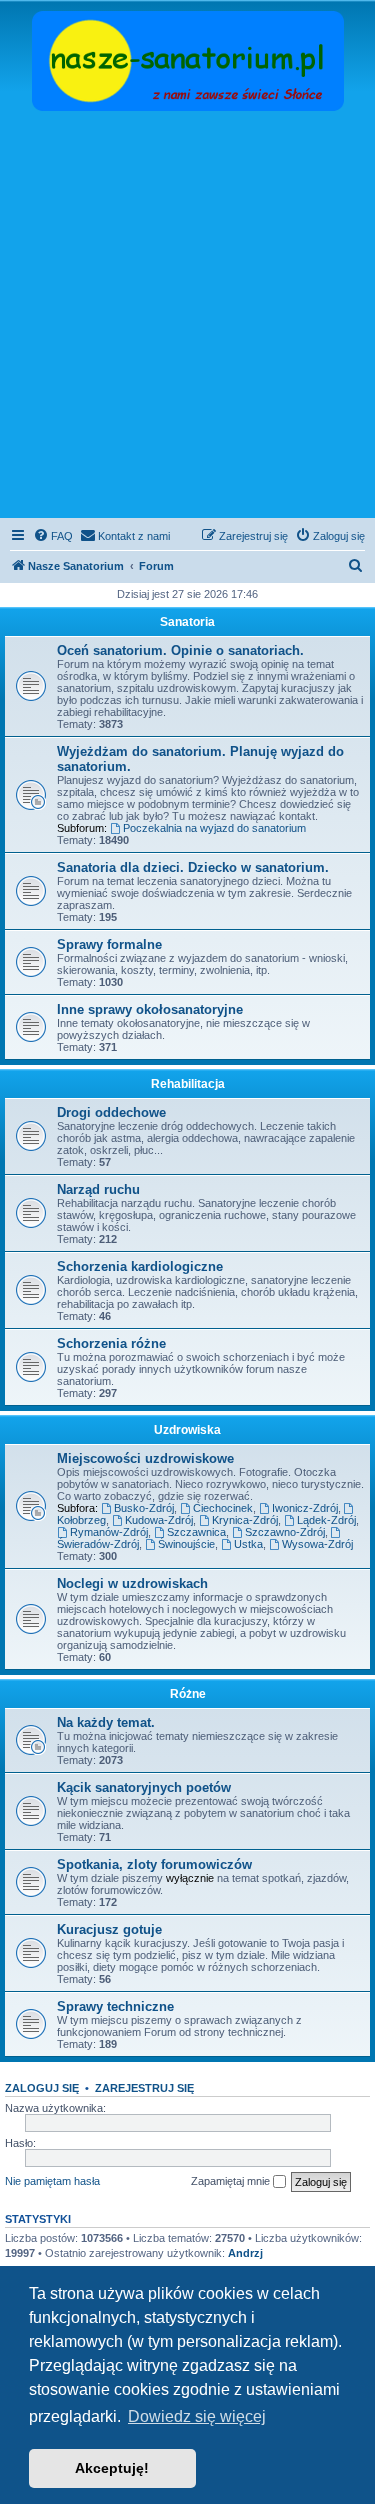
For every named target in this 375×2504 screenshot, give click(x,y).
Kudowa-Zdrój (159, 1520)
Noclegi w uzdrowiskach (132, 1583)
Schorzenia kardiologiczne (140, 1266)
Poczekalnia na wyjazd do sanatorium (214, 828)
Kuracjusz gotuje (109, 1929)
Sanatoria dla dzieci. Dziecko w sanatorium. (193, 867)
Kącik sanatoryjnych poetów (144, 1787)
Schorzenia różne (111, 1343)
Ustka (248, 1544)
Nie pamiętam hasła (52, 2181)
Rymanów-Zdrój (109, 1532)
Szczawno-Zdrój (285, 1532)
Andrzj (245, 2253)
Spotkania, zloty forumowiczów (154, 1864)
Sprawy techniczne (115, 2006)
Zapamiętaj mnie (232, 2181)
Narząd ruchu (98, 1189)
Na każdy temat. (106, 1722)
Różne (188, 1694)
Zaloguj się (42, 2088)
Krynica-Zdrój (245, 1520)
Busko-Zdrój (144, 1508)
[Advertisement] (187, 316)
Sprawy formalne (109, 944)
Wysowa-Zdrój (317, 1544)
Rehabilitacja (188, 1084)
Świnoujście (186, 1544)
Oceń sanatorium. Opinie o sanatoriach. (180, 650)
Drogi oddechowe (111, 1112)
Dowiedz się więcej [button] (197, 2416)
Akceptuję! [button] (112, 2468)
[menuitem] (53, 536)
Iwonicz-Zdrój (305, 1508)
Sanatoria (187, 622)
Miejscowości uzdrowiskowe (145, 1458)
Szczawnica (196, 1532)
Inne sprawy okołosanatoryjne (150, 1009)
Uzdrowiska (187, 1430)
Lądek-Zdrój (326, 1520)
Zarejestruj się (144, 2088)
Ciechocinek (223, 1508)
